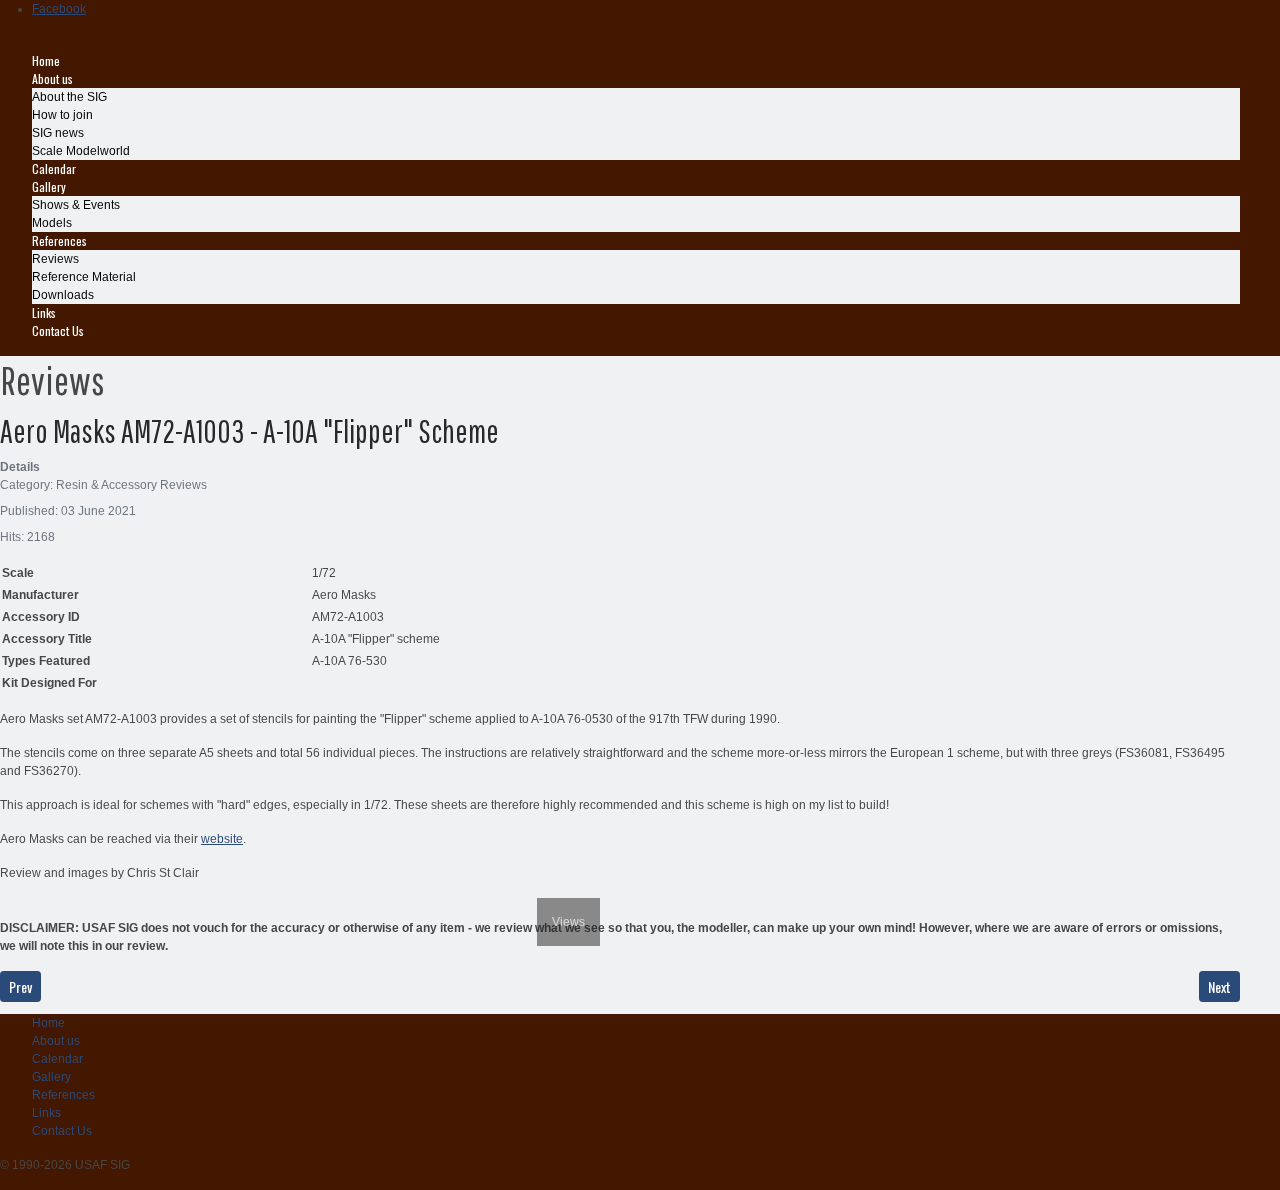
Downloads (63, 295)
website (222, 839)
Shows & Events (76, 205)
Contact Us (58, 330)
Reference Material (84, 277)
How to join (62, 115)
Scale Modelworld (81, 151)
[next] (587, 883)
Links (44, 312)
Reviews (55, 259)
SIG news (58, 133)
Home (46, 60)
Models (52, 223)
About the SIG (69, 97)
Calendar (54, 168)
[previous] (12, 883)
